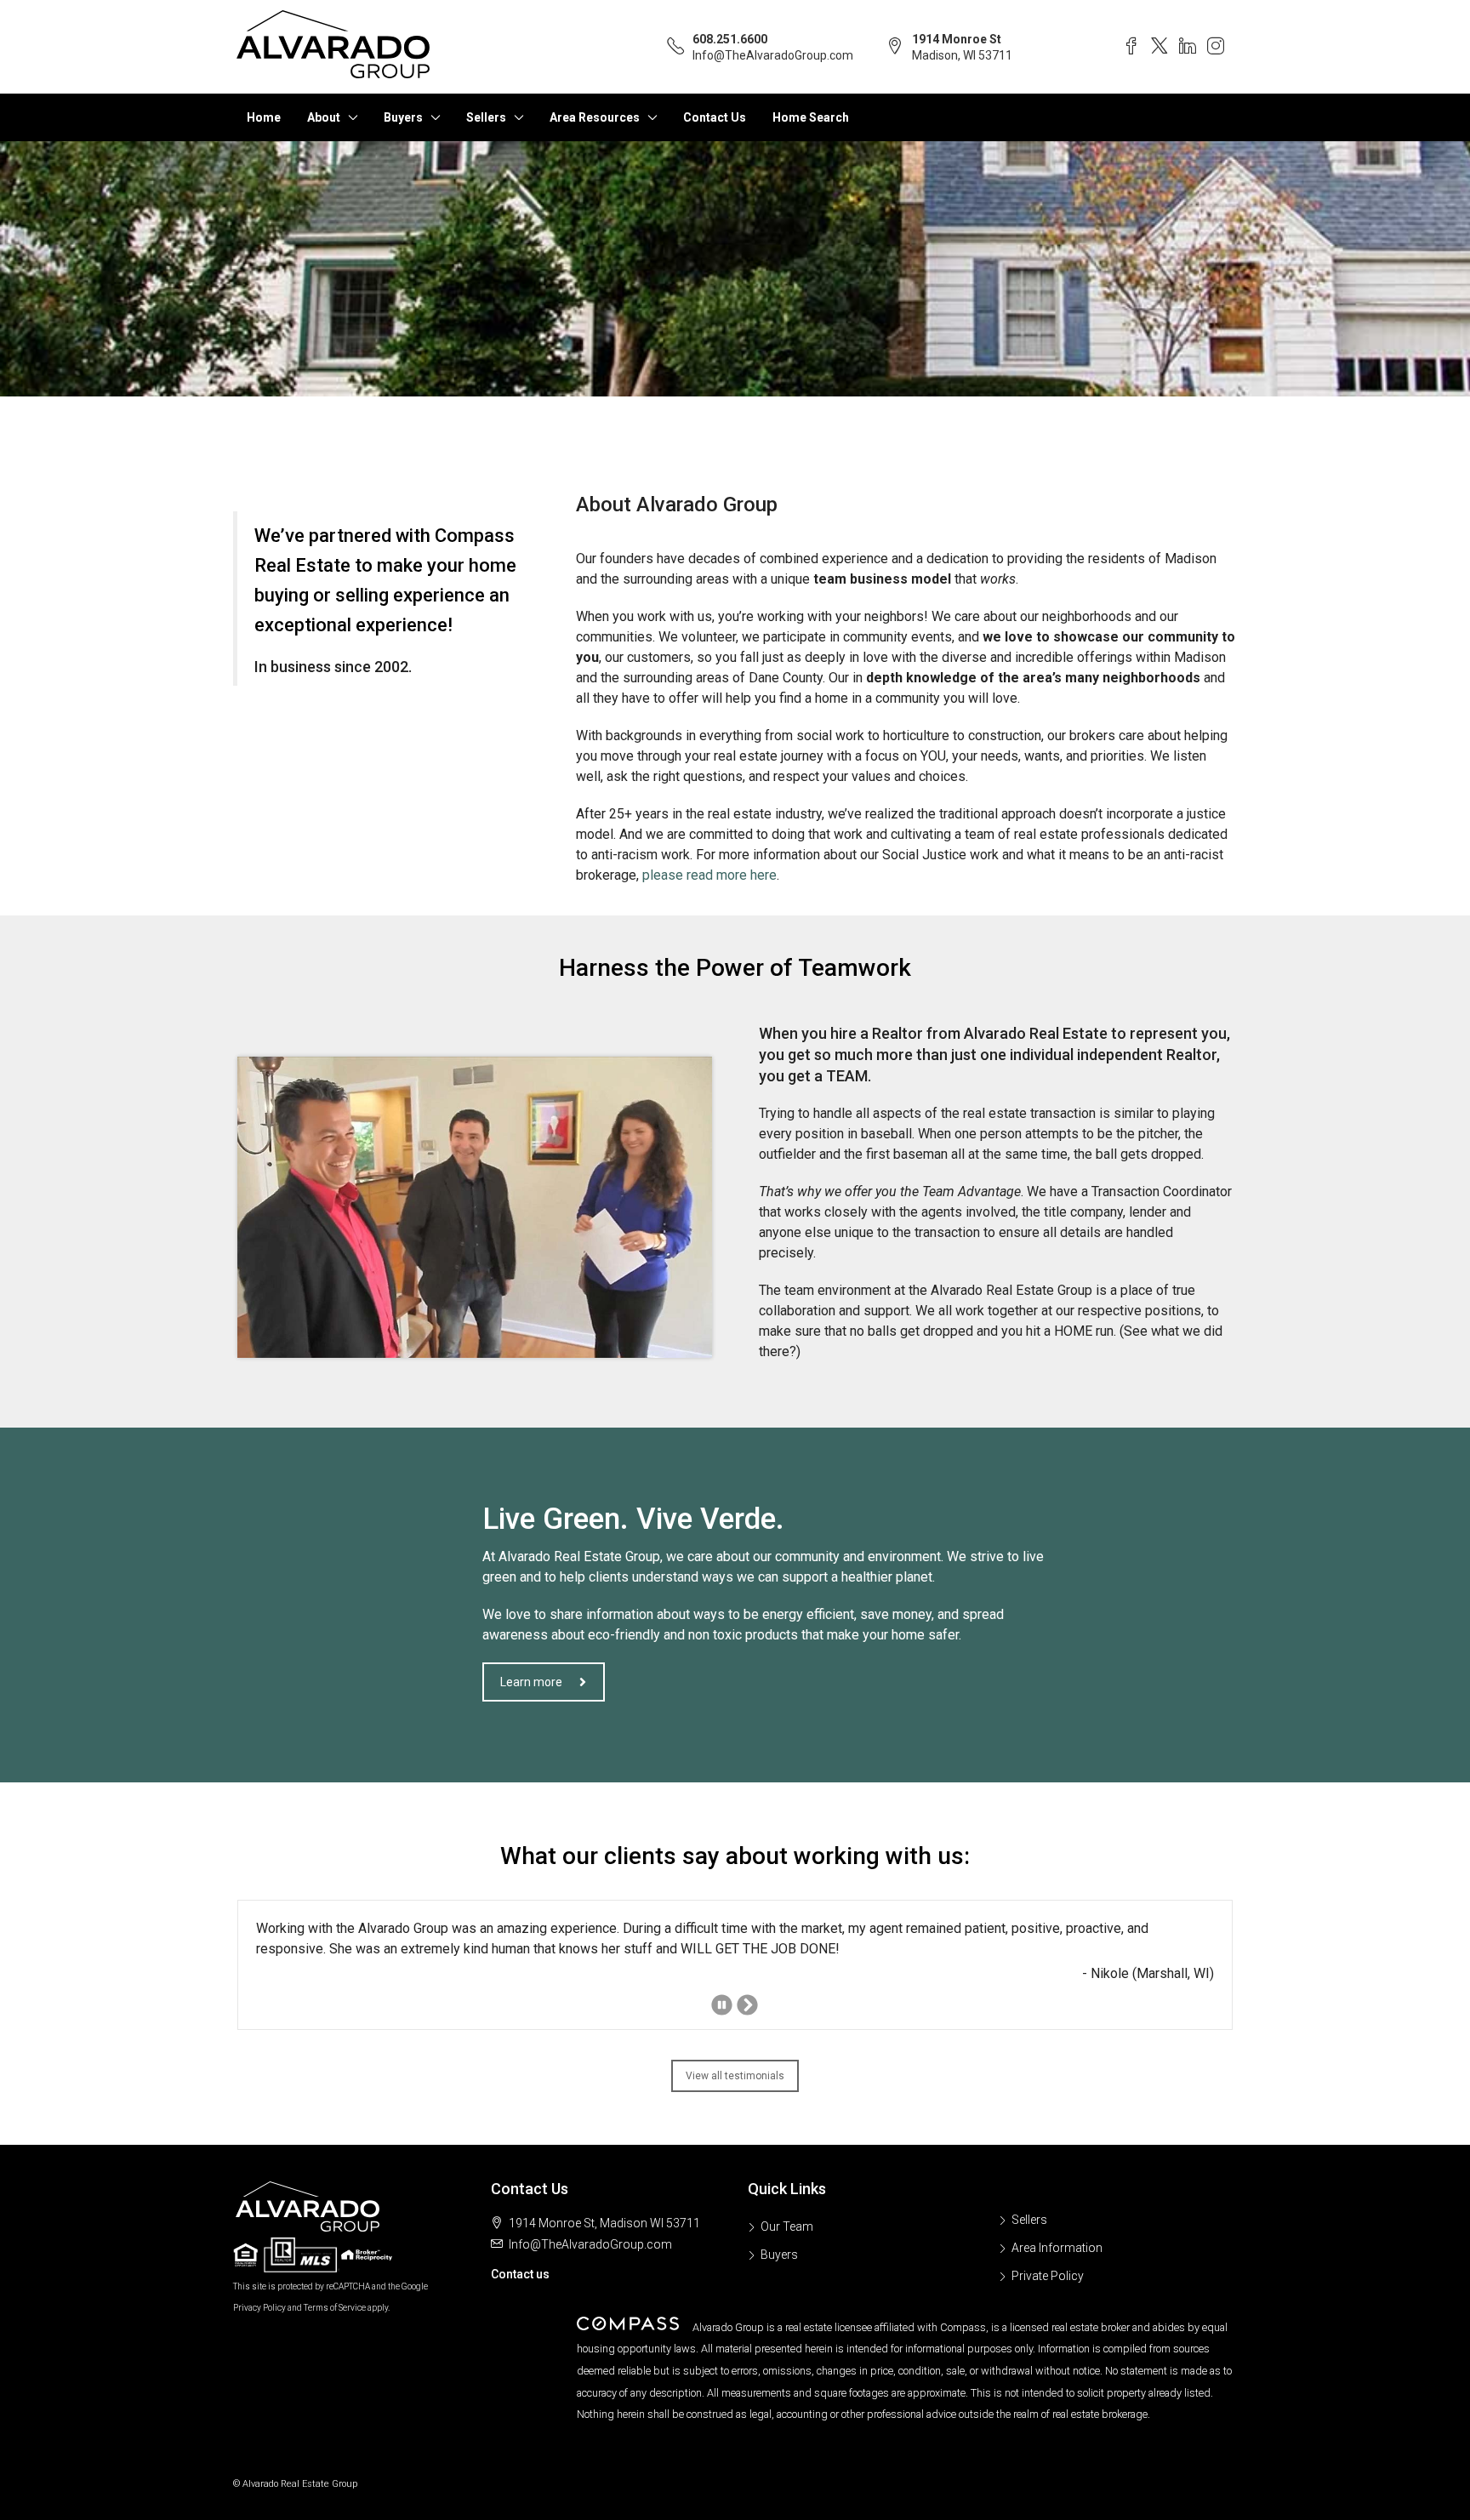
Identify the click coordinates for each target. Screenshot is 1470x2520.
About (324, 117)
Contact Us (715, 117)
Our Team (787, 2226)
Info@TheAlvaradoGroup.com (773, 55)
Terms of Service (335, 2308)
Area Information (1057, 2248)
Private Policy (1048, 2276)
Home (264, 117)
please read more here (709, 875)
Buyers (403, 117)
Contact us (520, 2274)
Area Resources (595, 117)
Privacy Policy (259, 2308)
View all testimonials (735, 2076)
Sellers (486, 117)
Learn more (531, 1682)
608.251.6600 (730, 39)
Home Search (811, 117)
